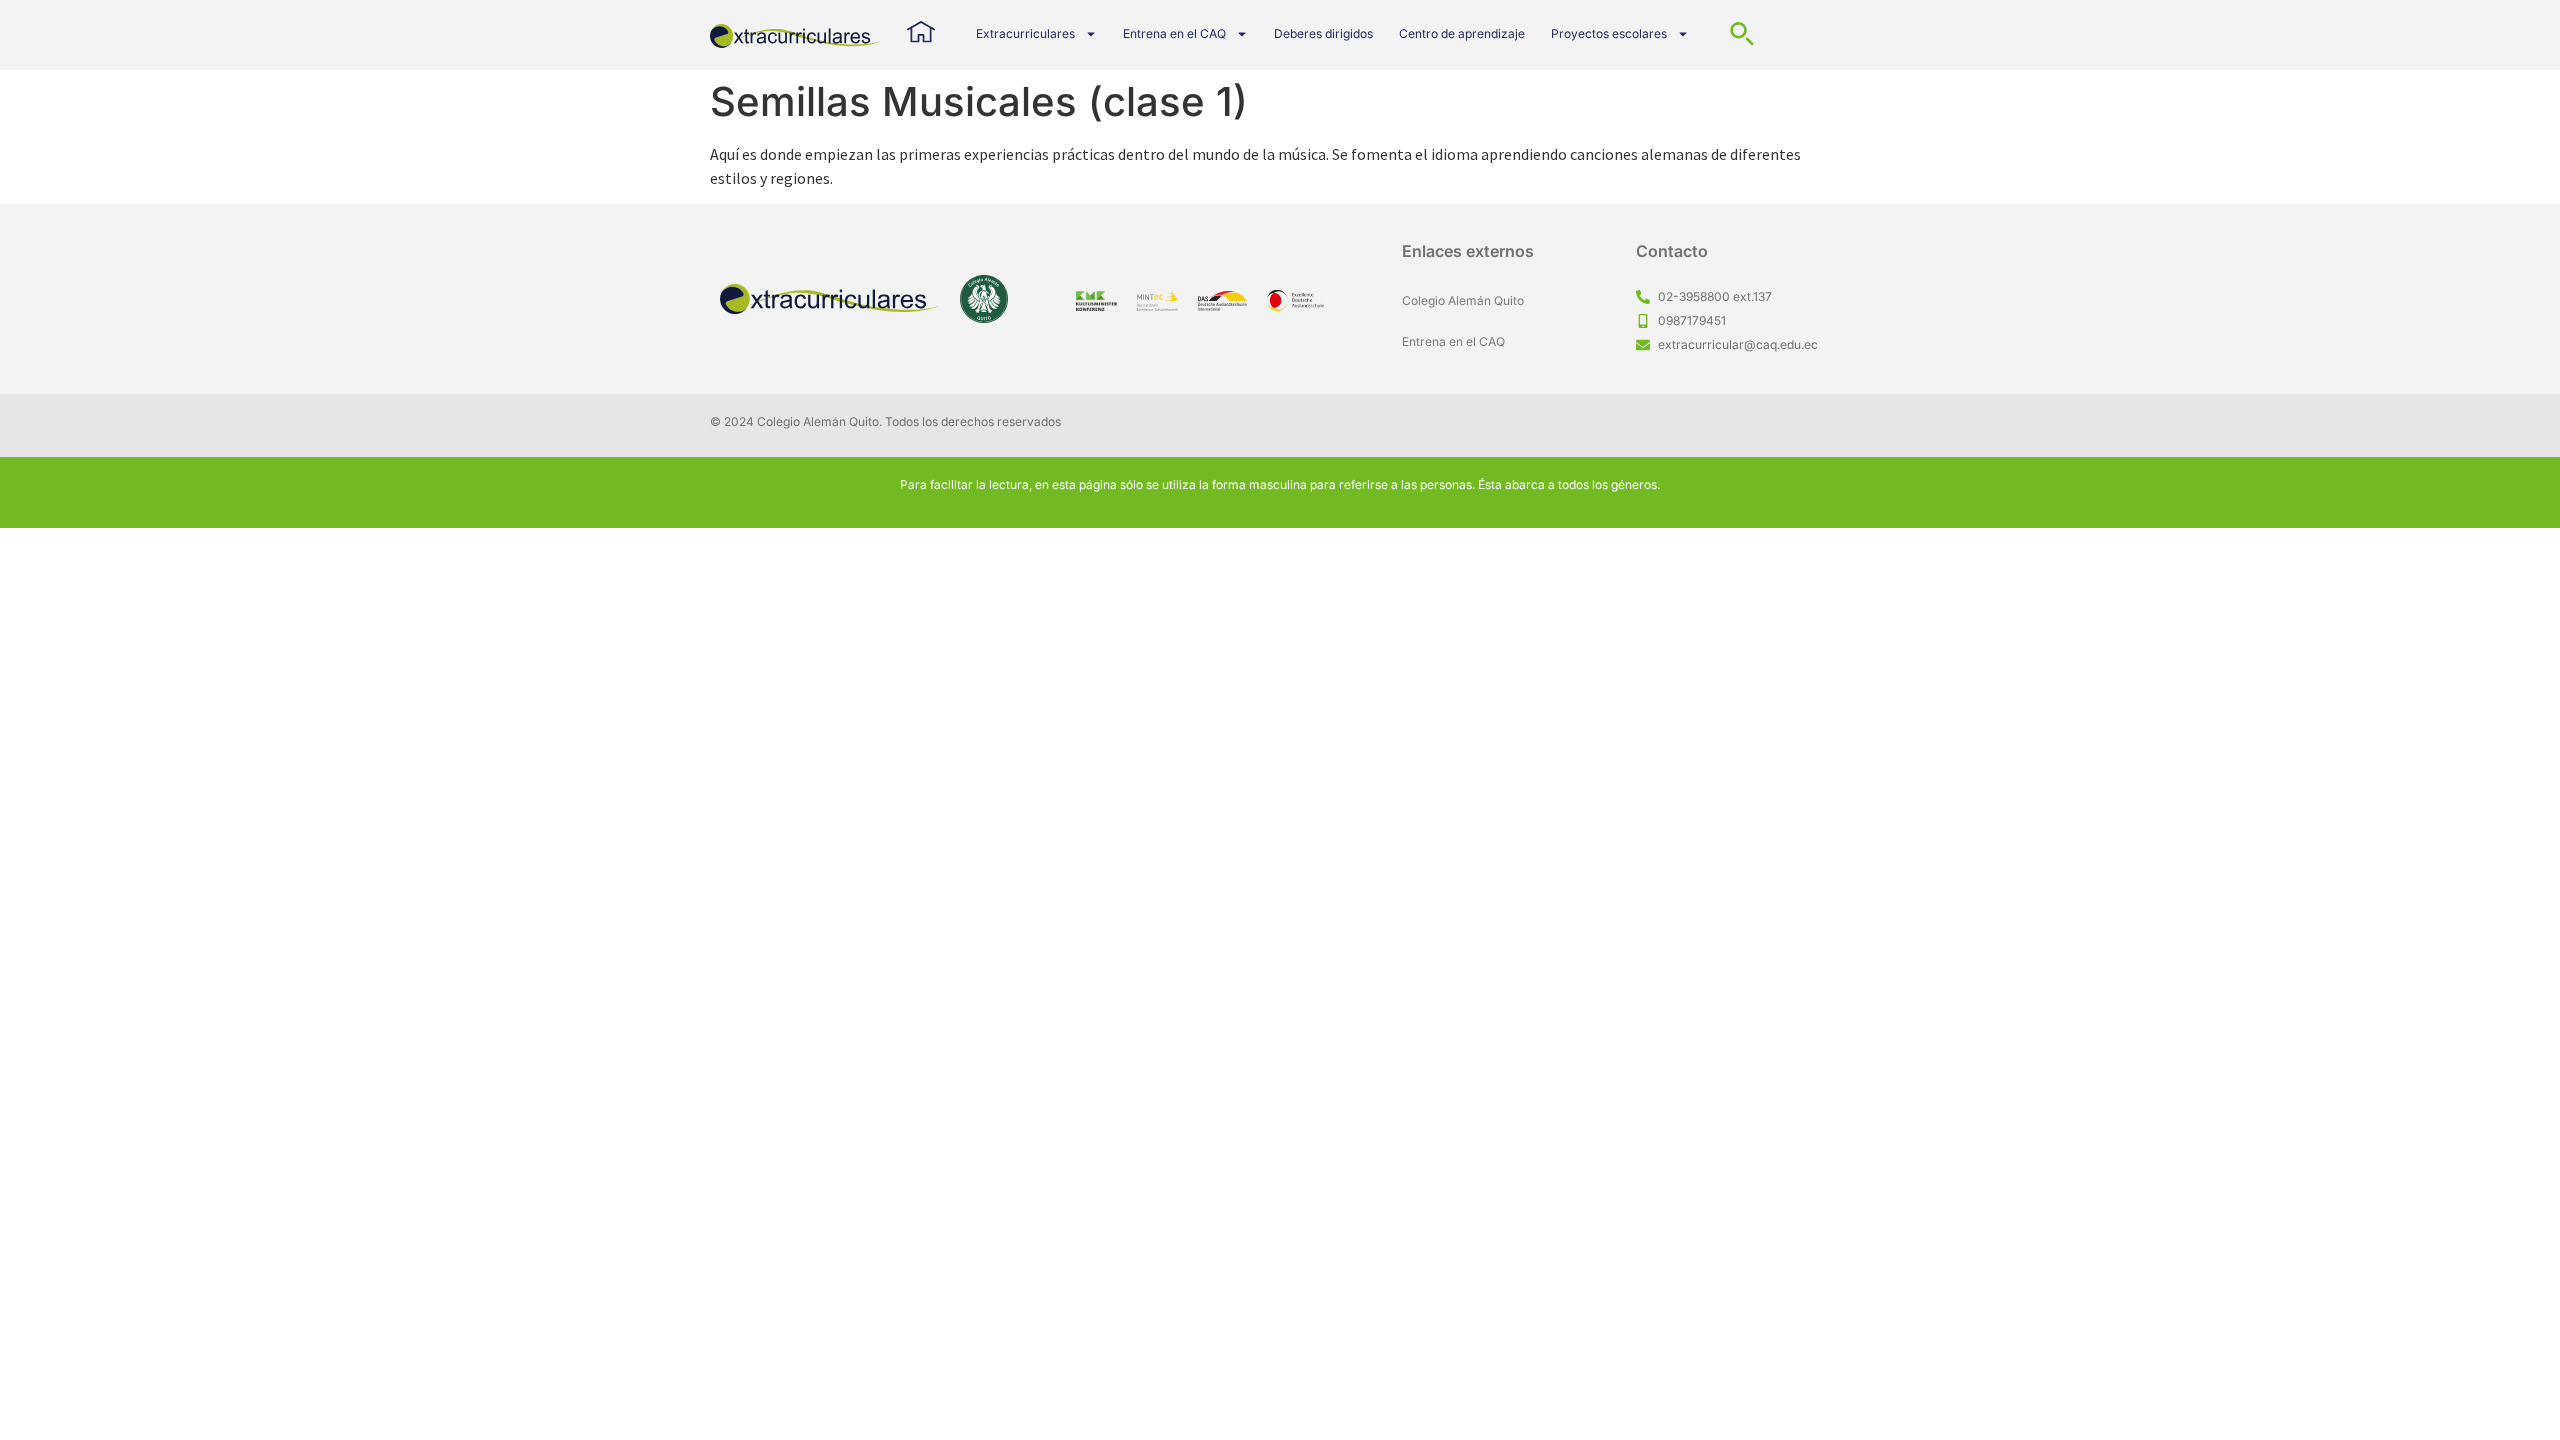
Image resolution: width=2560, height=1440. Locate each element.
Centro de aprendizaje (1462, 33)
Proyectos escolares (1609, 33)
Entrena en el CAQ (1174, 33)
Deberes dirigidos (1323, 33)
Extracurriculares (1025, 33)
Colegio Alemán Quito (1463, 300)
